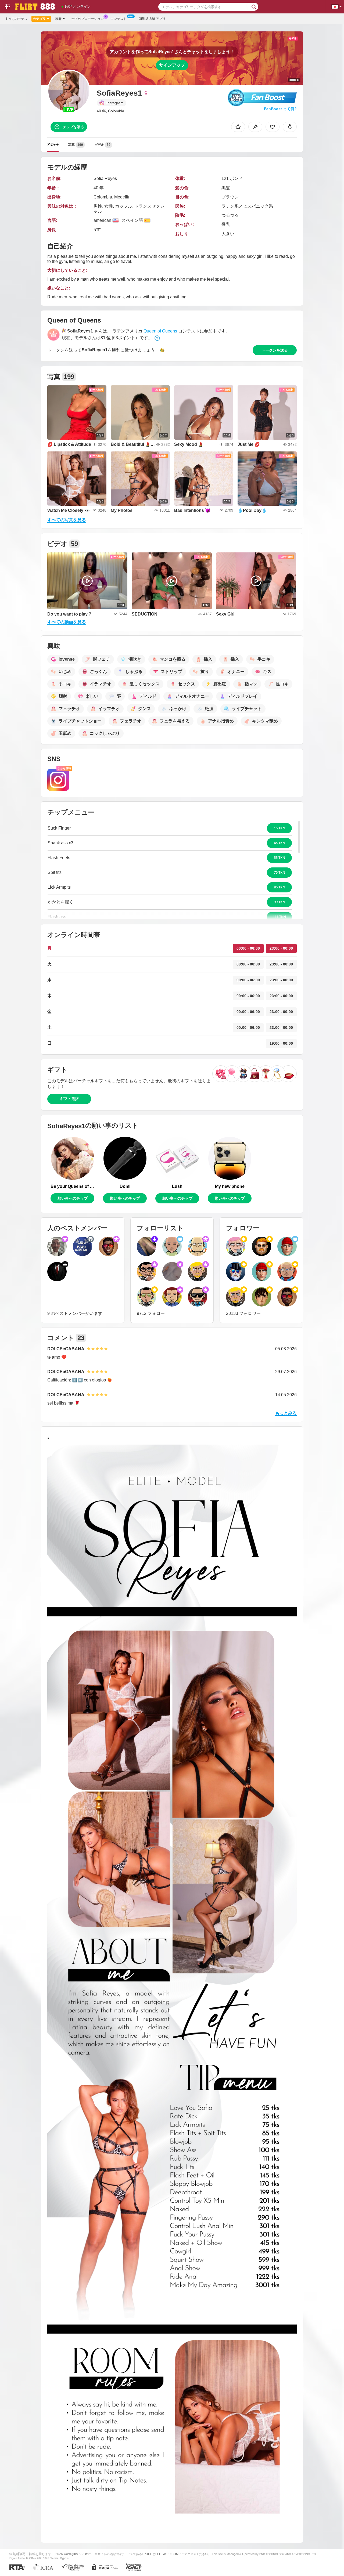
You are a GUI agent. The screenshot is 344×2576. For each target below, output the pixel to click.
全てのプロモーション (88, 19)
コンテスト (119, 19)
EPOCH (147, 2554)
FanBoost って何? (280, 109)
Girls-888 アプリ (152, 19)
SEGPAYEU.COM (167, 2554)
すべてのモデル (16, 19)
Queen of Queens (160, 331)
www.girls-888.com (78, 2554)
